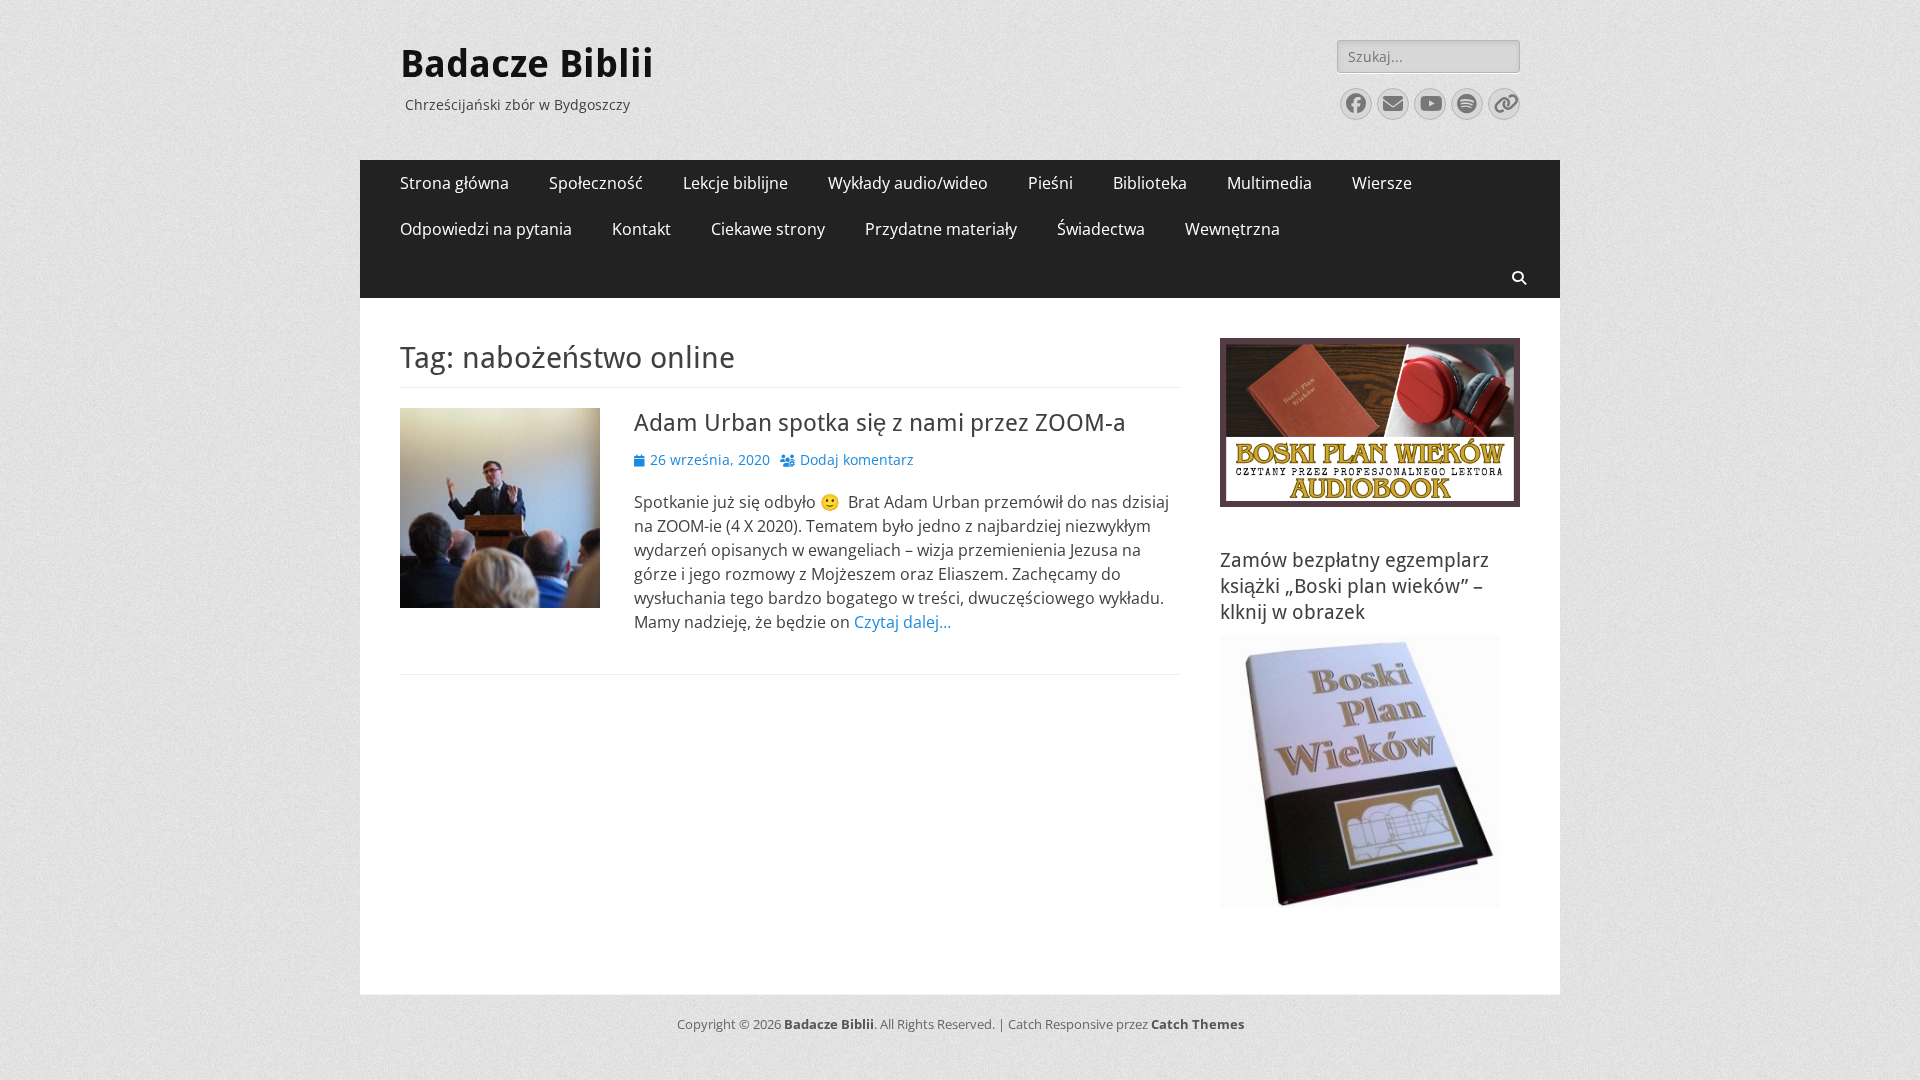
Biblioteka (1150, 183)
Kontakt (641, 229)
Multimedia (1269, 183)
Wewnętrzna (1232, 229)
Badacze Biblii (527, 64)
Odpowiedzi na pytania (486, 229)
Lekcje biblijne (735, 183)
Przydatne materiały (941, 229)
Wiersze (1382, 183)
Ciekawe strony (768, 229)
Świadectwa (1101, 229)
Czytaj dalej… (902, 622)
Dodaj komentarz (857, 459)
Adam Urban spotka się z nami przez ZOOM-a (880, 423)
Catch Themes (1197, 1024)
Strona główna (454, 183)
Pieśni (1050, 183)
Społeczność (596, 183)
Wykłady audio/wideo (908, 183)
